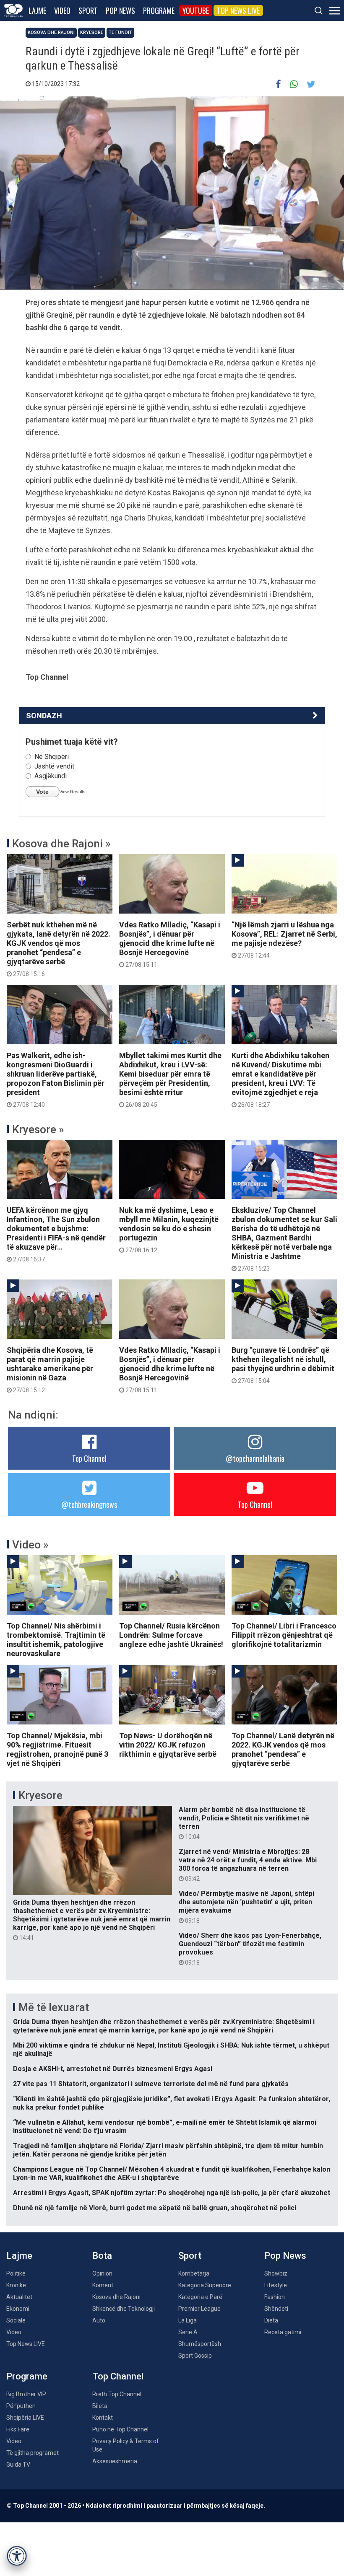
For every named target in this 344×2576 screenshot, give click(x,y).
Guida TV (18, 2465)
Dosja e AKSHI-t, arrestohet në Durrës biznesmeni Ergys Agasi (113, 2069)
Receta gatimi (283, 2332)
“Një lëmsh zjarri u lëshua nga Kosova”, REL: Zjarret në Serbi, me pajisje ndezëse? (284, 940)
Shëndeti (276, 2309)
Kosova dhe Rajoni (51, 32)
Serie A (188, 2332)
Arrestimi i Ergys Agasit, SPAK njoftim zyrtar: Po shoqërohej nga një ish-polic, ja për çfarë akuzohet (172, 2193)
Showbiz (276, 2273)
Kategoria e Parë (200, 2297)
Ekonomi (18, 2309)
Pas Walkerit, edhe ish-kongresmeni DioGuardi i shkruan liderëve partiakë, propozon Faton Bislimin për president (56, 1080)
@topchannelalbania (255, 1458)
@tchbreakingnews (89, 1504)
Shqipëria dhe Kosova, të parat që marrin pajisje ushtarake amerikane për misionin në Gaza (50, 1370)
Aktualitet (19, 2297)
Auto (99, 2320)
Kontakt (103, 2418)
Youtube (196, 10)
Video (62, 10)
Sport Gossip (195, 2356)
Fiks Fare (18, 2429)
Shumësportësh (200, 2344)
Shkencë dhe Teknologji (124, 2309)
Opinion (102, 2273)
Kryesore (92, 32)
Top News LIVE (238, 10)
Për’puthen (21, 2406)
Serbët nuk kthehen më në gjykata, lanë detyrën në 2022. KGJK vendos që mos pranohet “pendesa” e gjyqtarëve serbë (59, 949)
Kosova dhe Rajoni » (61, 844)
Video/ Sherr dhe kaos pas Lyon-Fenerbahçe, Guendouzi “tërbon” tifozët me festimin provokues (250, 1949)
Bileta (100, 2406)
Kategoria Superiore (205, 2285)
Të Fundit (120, 32)
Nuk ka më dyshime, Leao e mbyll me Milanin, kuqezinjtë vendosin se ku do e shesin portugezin (169, 1230)
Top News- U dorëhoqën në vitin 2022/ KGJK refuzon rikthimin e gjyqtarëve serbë (168, 1745)
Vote (42, 792)
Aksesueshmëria (115, 2461)
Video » (30, 1545)
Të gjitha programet (33, 2453)
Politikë (16, 2273)
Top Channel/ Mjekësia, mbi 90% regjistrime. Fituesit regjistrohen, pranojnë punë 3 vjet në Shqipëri (57, 1749)
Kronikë (16, 2285)
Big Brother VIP (26, 2394)
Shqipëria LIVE (25, 2418)
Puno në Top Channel (120, 2429)
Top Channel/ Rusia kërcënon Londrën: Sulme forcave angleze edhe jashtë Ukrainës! (171, 1635)
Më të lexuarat (54, 2007)
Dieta (271, 2320)
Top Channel (89, 1458)
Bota (102, 2256)
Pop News (120, 10)
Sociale (16, 2320)
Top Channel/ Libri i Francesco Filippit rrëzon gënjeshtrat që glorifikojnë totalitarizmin (284, 1635)
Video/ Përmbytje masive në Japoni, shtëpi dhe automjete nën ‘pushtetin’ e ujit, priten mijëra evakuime (246, 1907)
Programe (159, 10)
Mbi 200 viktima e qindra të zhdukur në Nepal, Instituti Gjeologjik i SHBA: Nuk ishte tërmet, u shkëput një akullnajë (171, 2049)
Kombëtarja (194, 2273)
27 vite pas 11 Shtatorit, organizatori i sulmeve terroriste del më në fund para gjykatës (151, 2084)
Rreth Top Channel (117, 2394)
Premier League (199, 2309)
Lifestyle (276, 2285)
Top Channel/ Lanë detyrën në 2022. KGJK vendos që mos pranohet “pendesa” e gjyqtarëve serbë (283, 1749)
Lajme (37, 10)
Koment (103, 2285)
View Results (72, 792)
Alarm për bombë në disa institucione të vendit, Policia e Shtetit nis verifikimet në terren (244, 1823)
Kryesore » (38, 1129)
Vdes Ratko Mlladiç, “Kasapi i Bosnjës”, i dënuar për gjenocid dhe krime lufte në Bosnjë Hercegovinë (170, 944)
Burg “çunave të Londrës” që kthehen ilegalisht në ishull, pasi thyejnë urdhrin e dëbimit (283, 1365)
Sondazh (44, 716)
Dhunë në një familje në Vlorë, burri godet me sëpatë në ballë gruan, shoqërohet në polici (155, 2208)
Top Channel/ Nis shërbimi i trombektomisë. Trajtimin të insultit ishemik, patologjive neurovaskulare (56, 1640)
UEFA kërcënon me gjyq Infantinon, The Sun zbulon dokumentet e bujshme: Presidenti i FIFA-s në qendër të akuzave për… (56, 1234)
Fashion (275, 2297)
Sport (88, 10)
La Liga (188, 2320)
